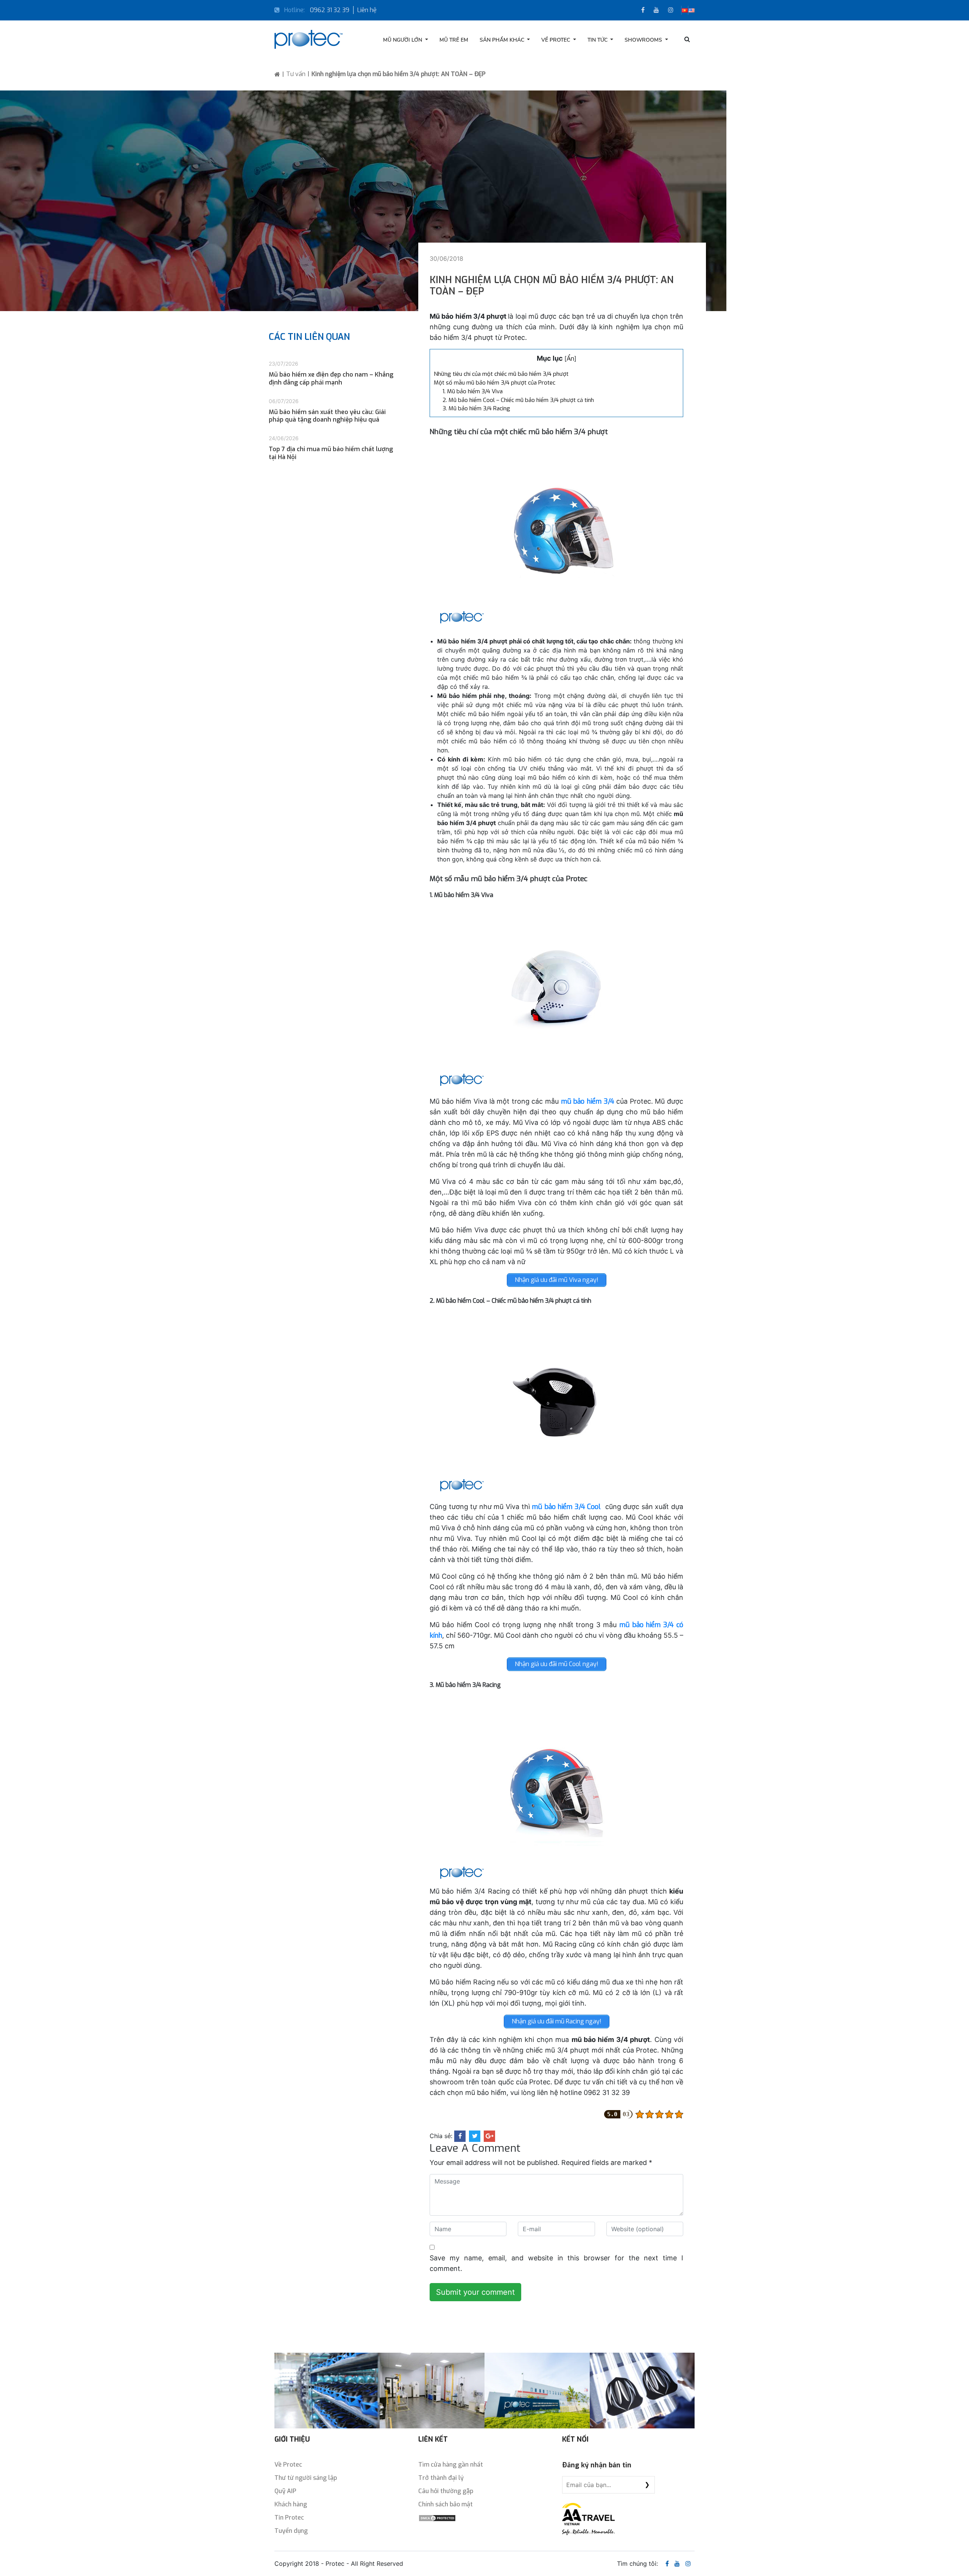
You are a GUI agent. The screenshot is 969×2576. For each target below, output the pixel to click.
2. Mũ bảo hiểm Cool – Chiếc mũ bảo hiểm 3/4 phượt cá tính (518, 400)
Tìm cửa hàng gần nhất (451, 2465)
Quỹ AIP (285, 2491)
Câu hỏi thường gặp (446, 2491)
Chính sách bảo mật (446, 2504)
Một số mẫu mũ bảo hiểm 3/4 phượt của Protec (495, 383)
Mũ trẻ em (454, 40)
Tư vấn (296, 74)
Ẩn (570, 359)
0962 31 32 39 (330, 10)
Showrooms (644, 40)
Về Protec (556, 40)
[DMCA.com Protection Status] (437, 2518)
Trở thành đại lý (441, 2478)
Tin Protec (289, 2518)
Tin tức (598, 40)
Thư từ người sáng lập (306, 2478)
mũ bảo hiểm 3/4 (588, 1101)
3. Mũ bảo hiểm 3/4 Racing (476, 408)
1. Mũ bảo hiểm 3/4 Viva (473, 391)
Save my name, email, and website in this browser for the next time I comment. (556, 2263)
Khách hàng (291, 2504)
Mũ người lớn (403, 40)
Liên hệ (367, 10)
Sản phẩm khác (503, 40)
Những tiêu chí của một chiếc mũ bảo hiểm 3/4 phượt (501, 374)
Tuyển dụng (291, 2531)
